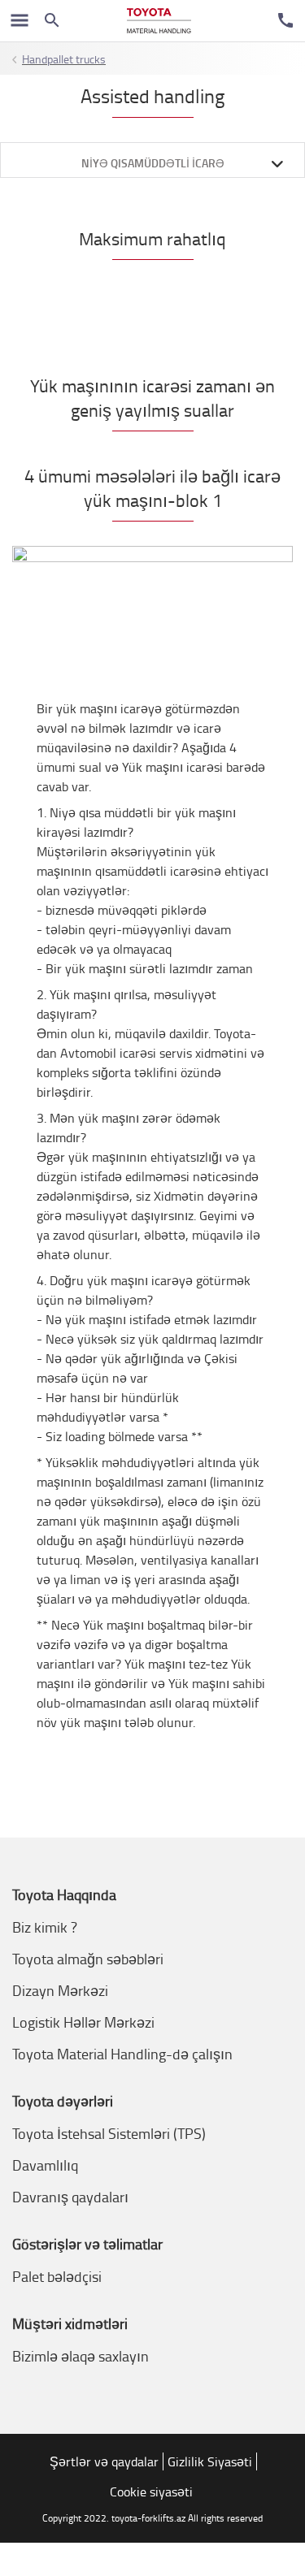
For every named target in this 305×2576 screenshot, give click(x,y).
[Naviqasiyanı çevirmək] (20, 20)
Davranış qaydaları (70, 2197)
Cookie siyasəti (151, 2492)
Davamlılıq (45, 2165)
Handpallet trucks (64, 59)
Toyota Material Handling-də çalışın (122, 2054)
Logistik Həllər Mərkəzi (83, 2022)
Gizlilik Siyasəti (210, 2461)
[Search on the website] (52, 20)
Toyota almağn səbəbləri (88, 1959)
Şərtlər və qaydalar (104, 2461)
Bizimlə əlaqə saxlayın (81, 2356)
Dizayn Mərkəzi (60, 1990)
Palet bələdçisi (57, 2276)
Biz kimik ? (45, 1927)
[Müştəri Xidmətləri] (285, 20)
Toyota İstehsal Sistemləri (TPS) (109, 2133)
